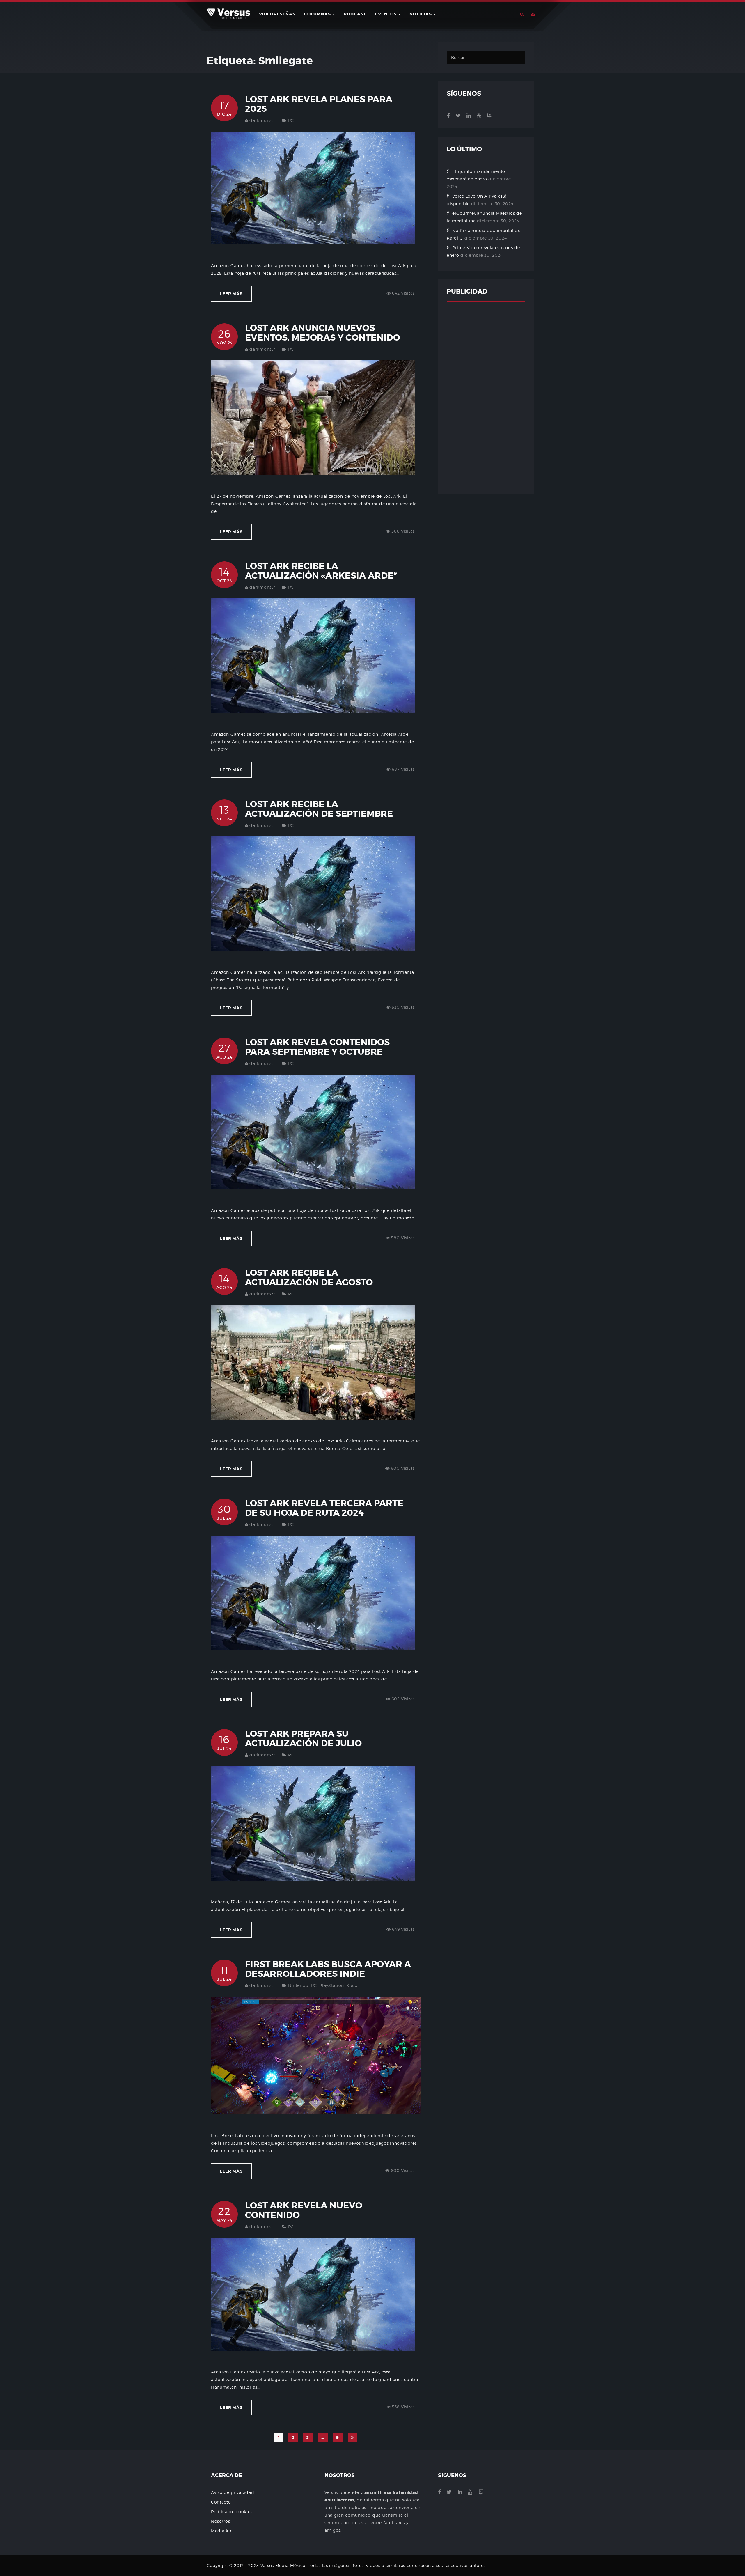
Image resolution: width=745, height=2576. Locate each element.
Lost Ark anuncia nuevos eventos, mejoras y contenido (323, 333)
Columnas (318, 14)
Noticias (421, 14)
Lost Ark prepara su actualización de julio (303, 1739)
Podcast (355, 14)
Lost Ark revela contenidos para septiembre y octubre (317, 1047)
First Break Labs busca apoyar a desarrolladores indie (328, 1969)
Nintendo (298, 1985)
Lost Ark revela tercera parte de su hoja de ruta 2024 (324, 1508)
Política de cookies (232, 2512)
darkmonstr (262, 120)
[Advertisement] (486, 398)
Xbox (352, 1985)
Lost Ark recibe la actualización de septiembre (319, 809)
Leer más (231, 294)
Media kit (221, 2531)
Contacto (221, 2502)
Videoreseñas (277, 14)
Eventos (386, 14)
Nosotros (221, 2521)
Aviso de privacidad (233, 2492)
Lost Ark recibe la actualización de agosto (309, 1278)
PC (291, 120)
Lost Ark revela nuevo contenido (304, 2210)
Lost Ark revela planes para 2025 (319, 104)
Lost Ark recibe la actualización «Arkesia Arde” (321, 571)
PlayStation (332, 1985)
